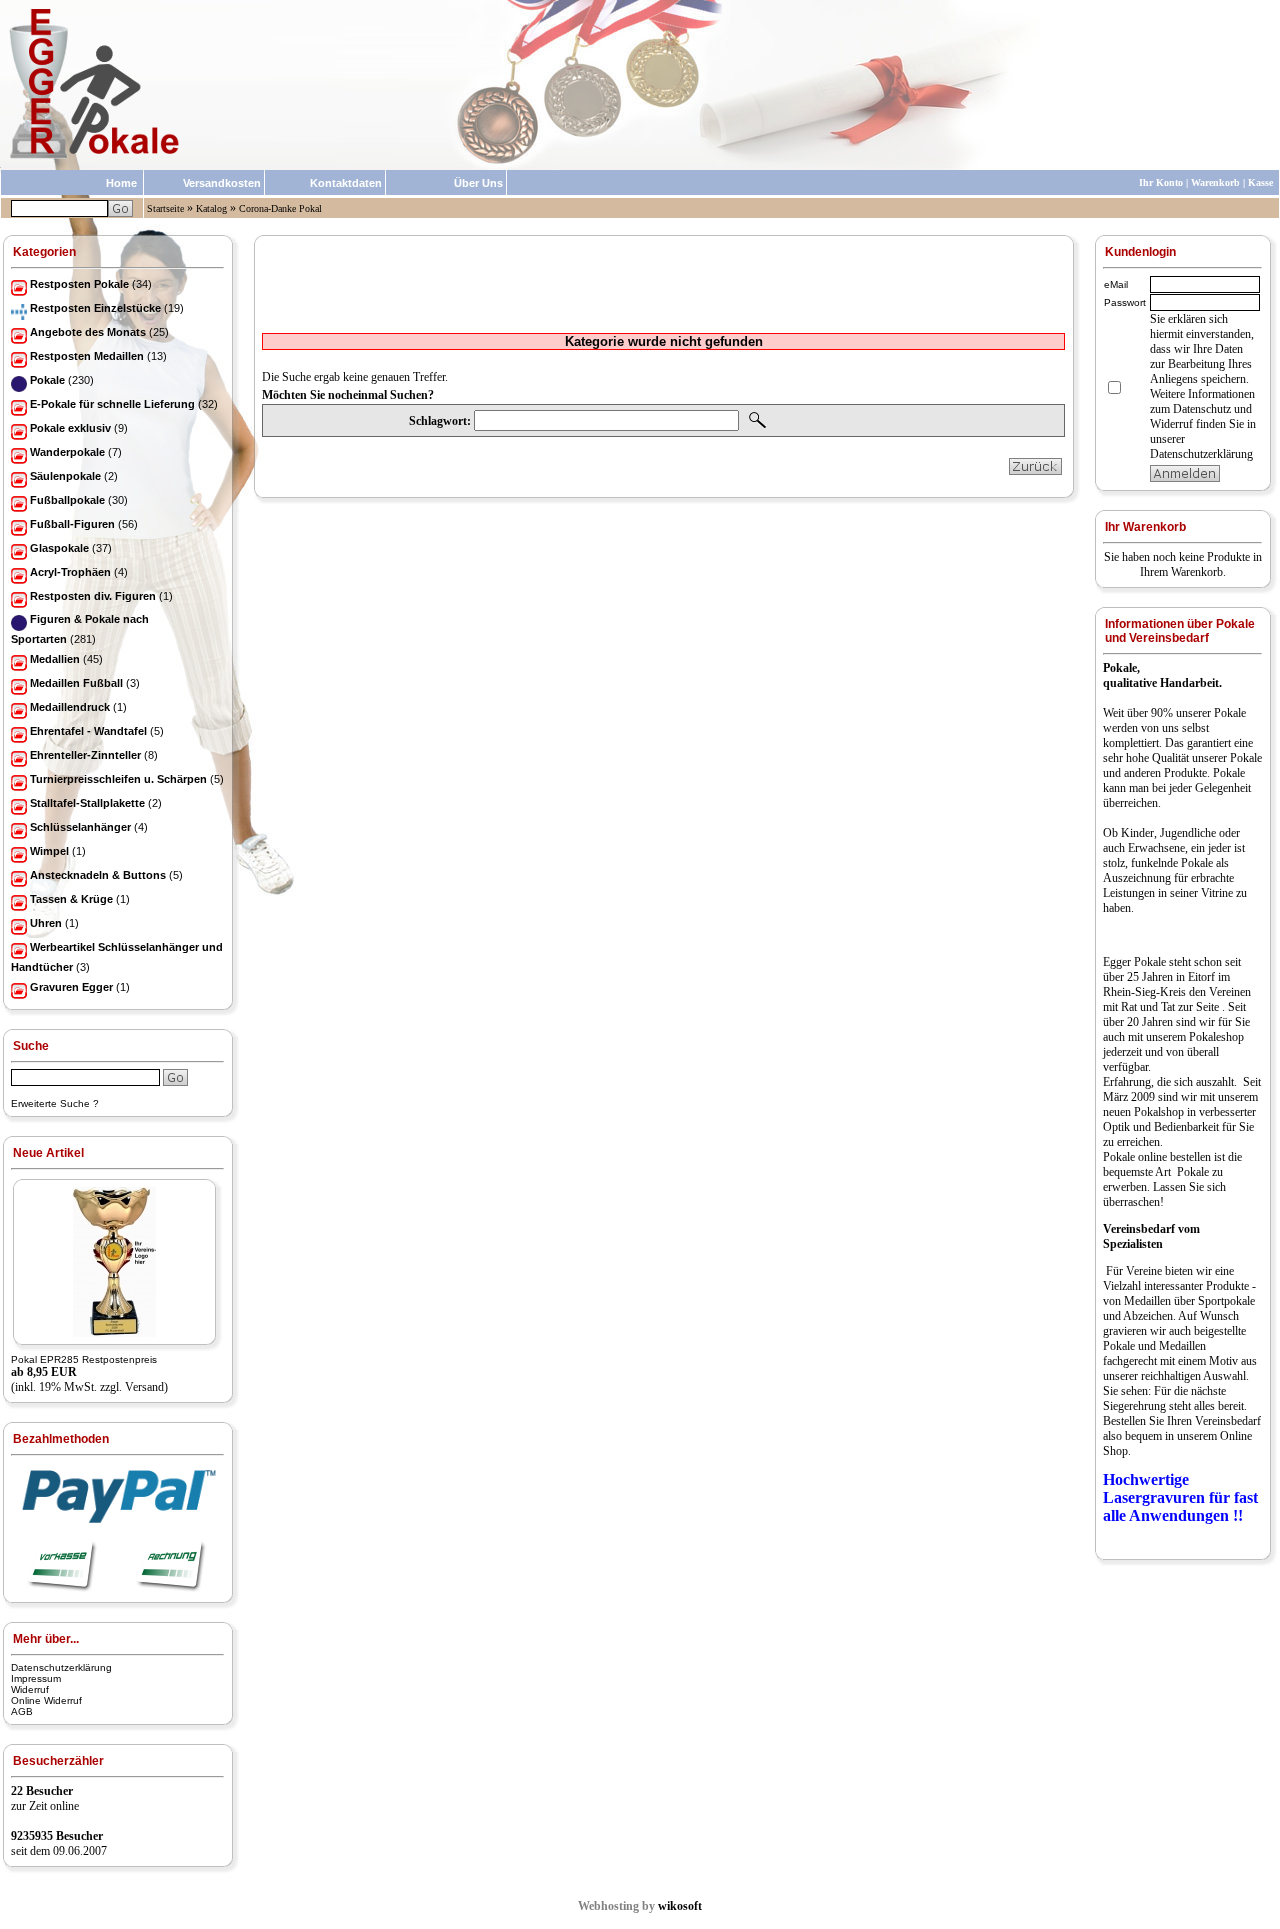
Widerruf (30, 1689)
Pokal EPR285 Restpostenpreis (84, 1359)
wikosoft (680, 1906)
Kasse (1260, 182)
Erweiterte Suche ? (55, 1103)
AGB (22, 1711)
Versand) (146, 1387)
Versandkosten (222, 183)
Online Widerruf (46, 1700)
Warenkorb (1215, 182)
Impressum (36, 1678)
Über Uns (478, 183)
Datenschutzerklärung (61, 1667)
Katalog (211, 208)
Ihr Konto (1161, 182)
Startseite (165, 208)
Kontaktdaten (346, 183)
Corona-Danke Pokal (280, 208)
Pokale (1230, 713)
